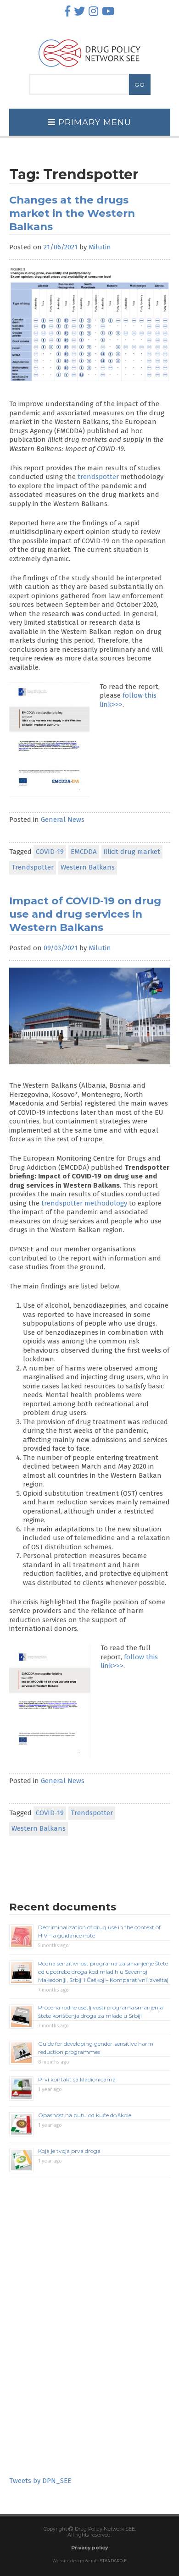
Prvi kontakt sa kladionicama (77, 2079)
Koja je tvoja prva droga (69, 2151)
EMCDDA (84, 852)
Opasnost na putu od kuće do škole (85, 2115)
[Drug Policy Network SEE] (89, 69)
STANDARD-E (113, 2561)
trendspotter (98, 477)
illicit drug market (132, 852)
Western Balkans (88, 867)
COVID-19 (50, 852)
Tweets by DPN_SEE (40, 2481)
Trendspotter (33, 867)
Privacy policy (89, 2548)
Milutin (100, 247)
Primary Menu (93, 122)
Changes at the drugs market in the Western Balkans (72, 213)
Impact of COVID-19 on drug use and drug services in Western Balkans (85, 914)
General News (63, 820)
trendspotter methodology (84, 1203)
